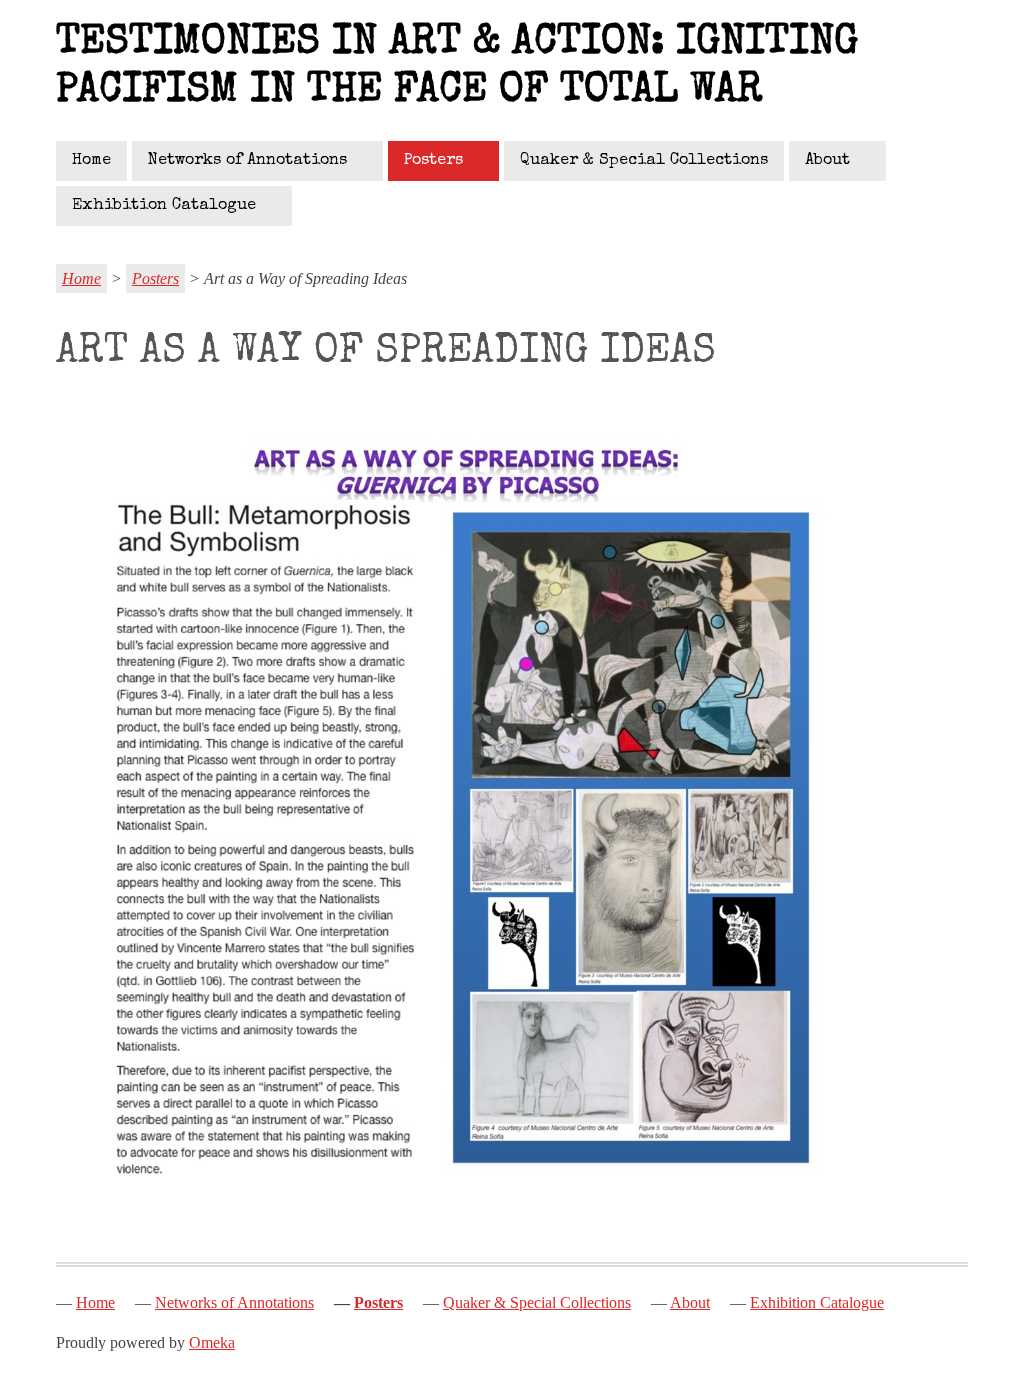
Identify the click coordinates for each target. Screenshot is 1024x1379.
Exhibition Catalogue (164, 206)
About (827, 161)
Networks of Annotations (247, 161)
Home (91, 161)
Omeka (212, 1342)
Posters (433, 161)
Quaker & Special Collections (644, 161)
